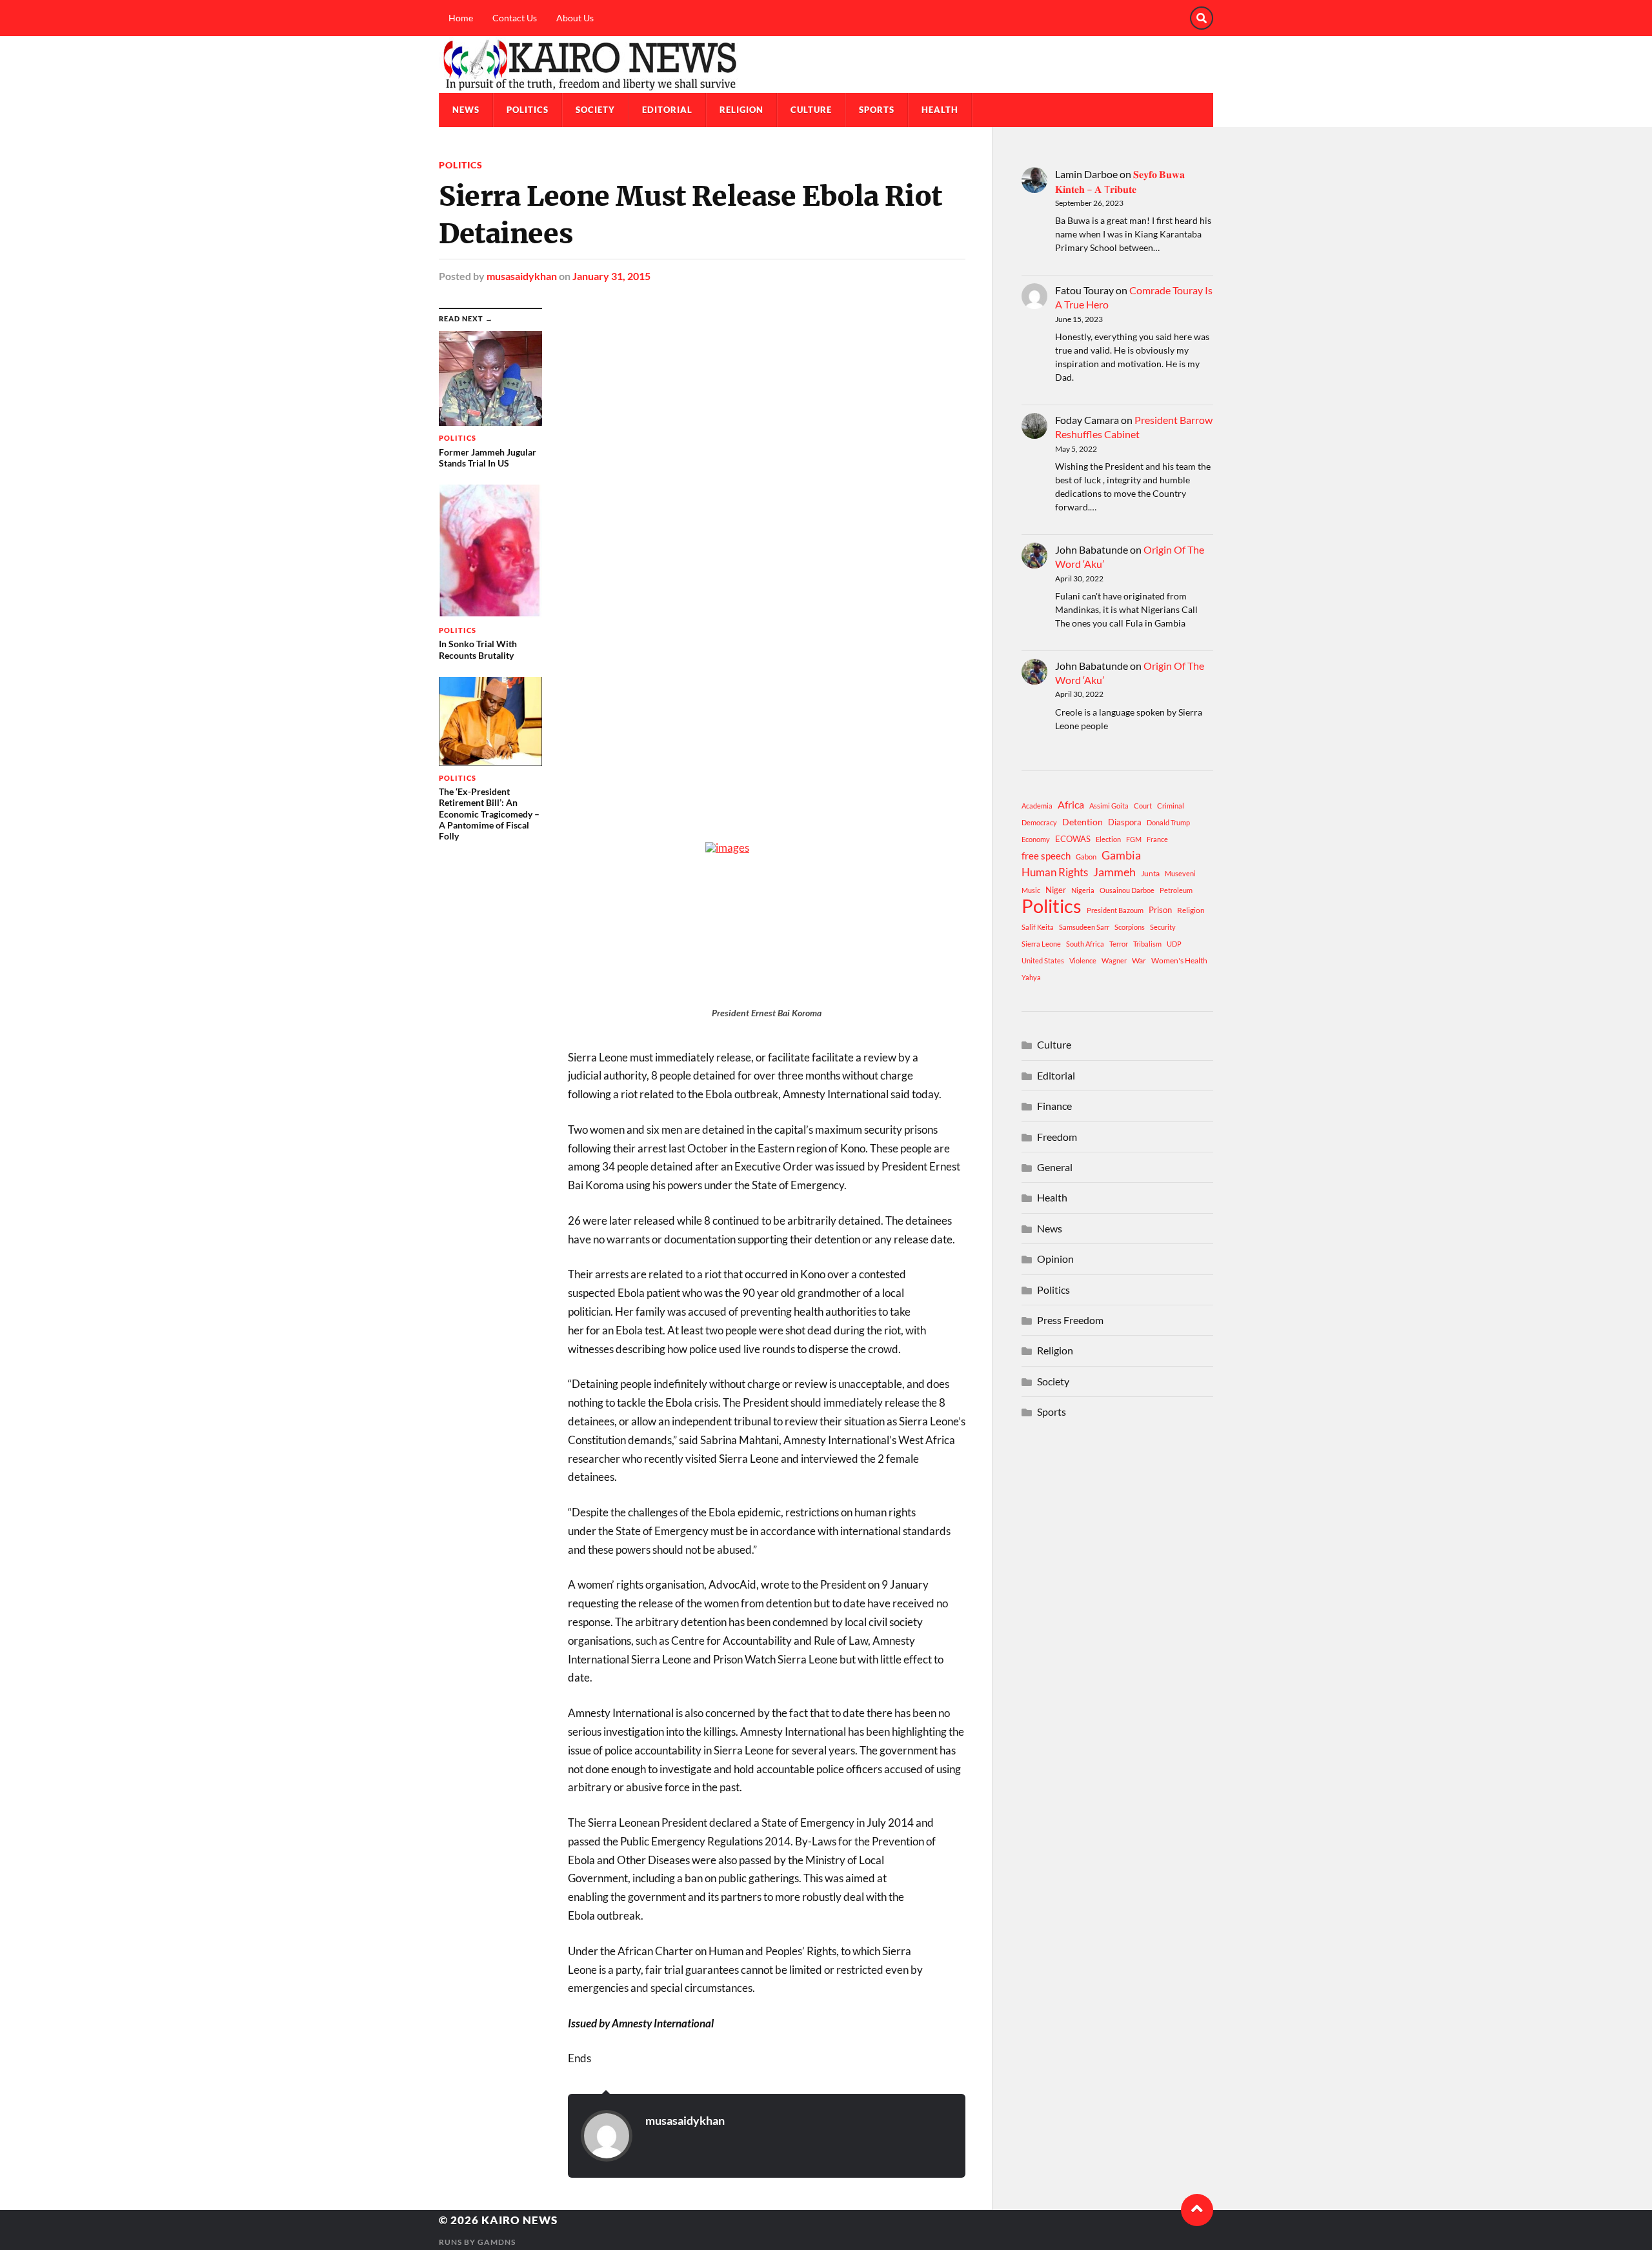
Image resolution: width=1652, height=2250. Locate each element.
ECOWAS (1073, 839)
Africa (1071, 804)
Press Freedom (1070, 1320)
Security (1163, 927)
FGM (1134, 839)
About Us (575, 18)
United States (1043, 960)
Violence (1083, 960)
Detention (1083, 822)
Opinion (1055, 1259)
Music (1031, 890)
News (466, 110)
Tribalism (1147, 944)
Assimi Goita (1109, 806)
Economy (1036, 839)
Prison (1160, 910)
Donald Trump (1168, 822)
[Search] (1202, 18)
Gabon (1086, 857)
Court (1143, 806)
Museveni (1180, 873)
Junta (1150, 873)
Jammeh (1114, 872)
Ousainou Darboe (1127, 890)
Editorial (667, 110)
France (1157, 839)
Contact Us (515, 18)
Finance (1054, 1106)
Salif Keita (1038, 927)
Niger (1056, 890)
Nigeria (1083, 890)
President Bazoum (1115, 910)
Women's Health (1179, 960)
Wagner (1114, 960)
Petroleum (1176, 890)
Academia (1037, 806)
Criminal (1171, 806)
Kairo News (519, 2220)
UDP (1174, 944)
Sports (877, 110)
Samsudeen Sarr (1084, 927)
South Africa (1085, 944)
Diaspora (1125, 822)
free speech (1046, 856)
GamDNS (497, 2242)
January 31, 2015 (611, 276)
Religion (741, 110)
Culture (811, 110)
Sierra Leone (1041, 944)
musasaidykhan (522, 276)
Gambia (1121, 855)
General (1055, 1167)
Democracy (1039, 822)
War (1139, 960)
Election (1108, 839)
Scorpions (1130, 927)
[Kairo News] (826, 65)
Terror (1119, 944)
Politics (528, 110)
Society (595, 110)
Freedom (1057, 1137)
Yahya (1031, 977)
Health (940, 110)
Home (461, 18)
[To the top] (1197, 2210)
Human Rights (1055, 872)
